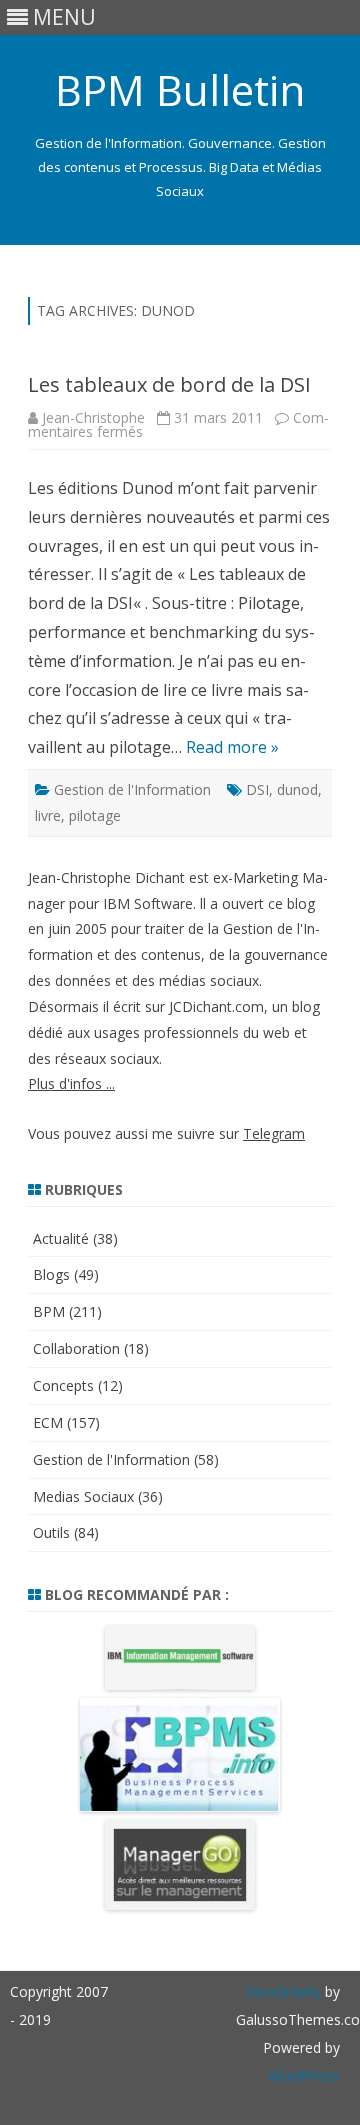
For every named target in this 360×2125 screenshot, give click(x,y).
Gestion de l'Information (132, 789)
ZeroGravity (283, 1991)
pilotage (95, 815)
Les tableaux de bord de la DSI (169, 384)
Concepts (63, 1385)
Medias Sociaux (83, 1496)
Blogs (51, 1274)
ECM (48, 1422)
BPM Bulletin (180, 90)
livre (48, 815)
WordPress (304, 2075)
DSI (257, 789)
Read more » (232, 747)
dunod (297, 789)
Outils (51, 1532)
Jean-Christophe (93, 417)
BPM (49, 1311)
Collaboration (76, 1348)
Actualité (61, 1238)
